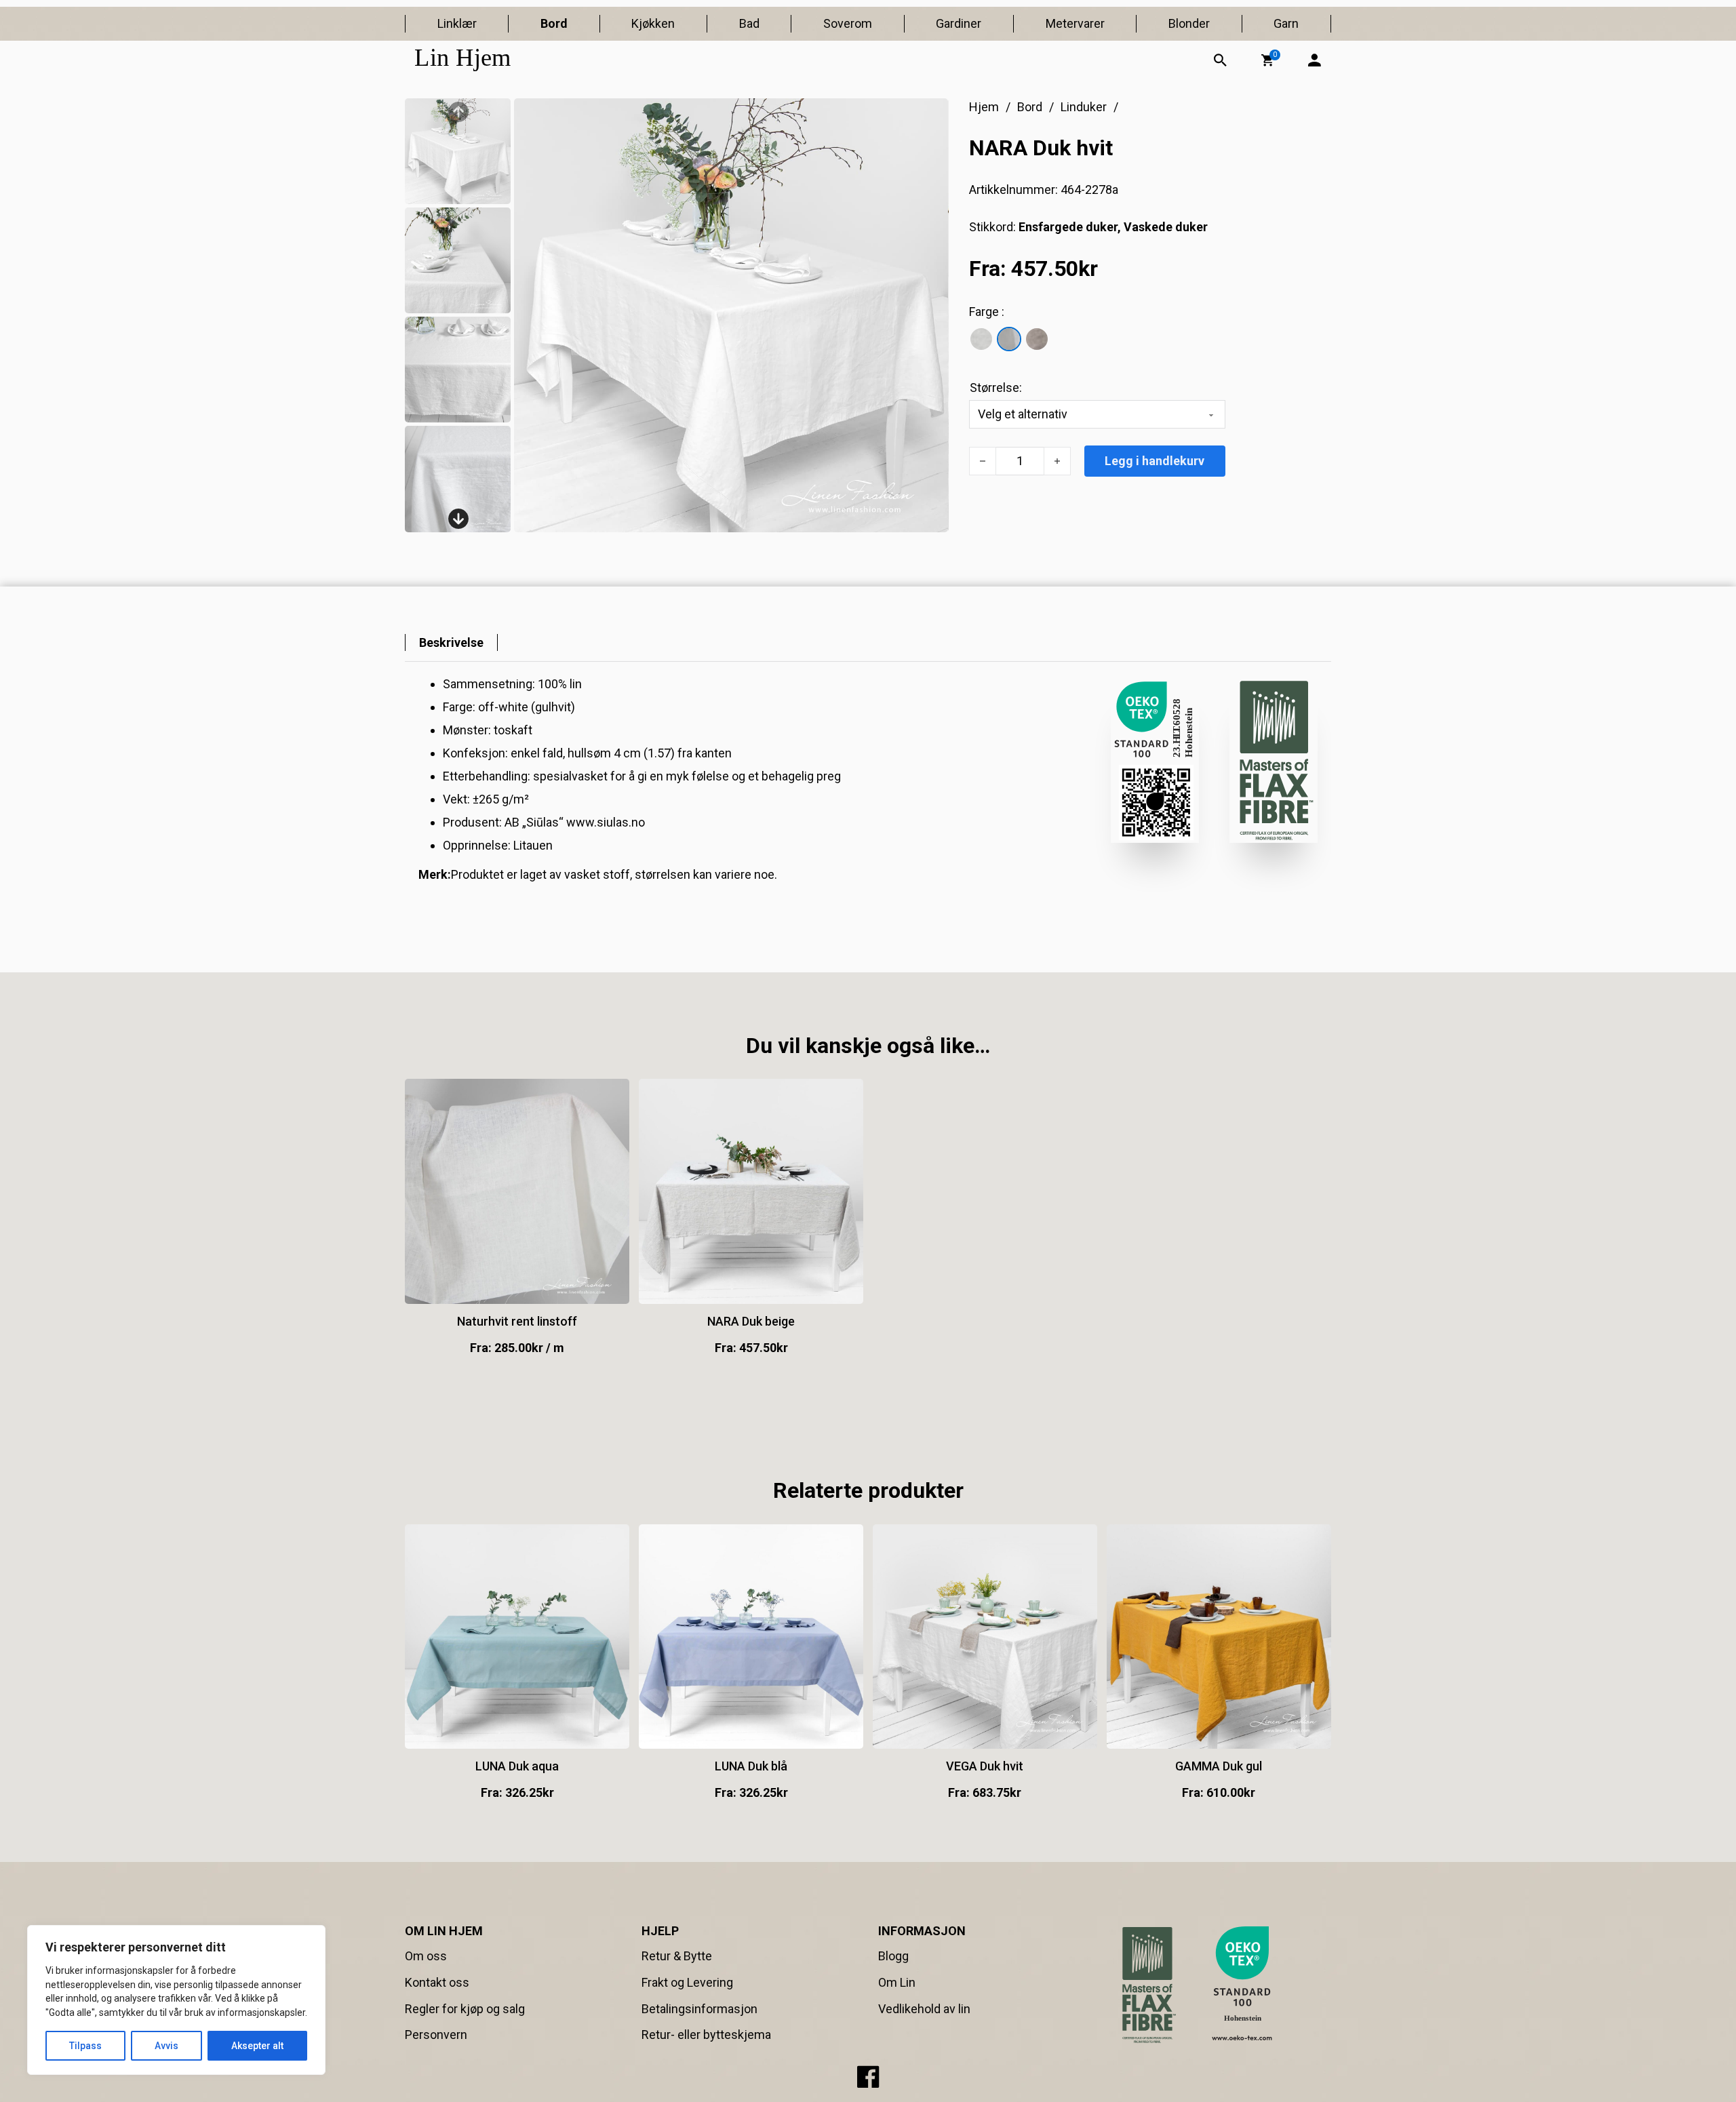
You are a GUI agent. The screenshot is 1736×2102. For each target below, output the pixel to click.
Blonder (1189, 23)
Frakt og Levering (687, 1982)
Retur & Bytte (677, 1956)
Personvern (436, 2035)
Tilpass (85, 2046)
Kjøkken (653, 23)
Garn (1286, 23)
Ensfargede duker (1068, 227)
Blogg (893, 1956)
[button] (1267, 60)
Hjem (984, 107)
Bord (554, 23)
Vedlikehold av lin (924, 2009)
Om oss (426, 1956)
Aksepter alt (257, 2046)
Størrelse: (996, 388)
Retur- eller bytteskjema (706, 2035)
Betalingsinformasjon (699, 2009)
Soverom (848, 23)
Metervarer (1075, 23)
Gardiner (959, 23)
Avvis (166, 2046)
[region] (176, 2000)
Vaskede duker (1166, 227)
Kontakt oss (437, 1982)
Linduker (1084, 107)
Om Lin (897, 1982)
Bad (749, 23)
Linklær (457, 23)
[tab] (451, 642)
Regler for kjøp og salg (465, 2009)
